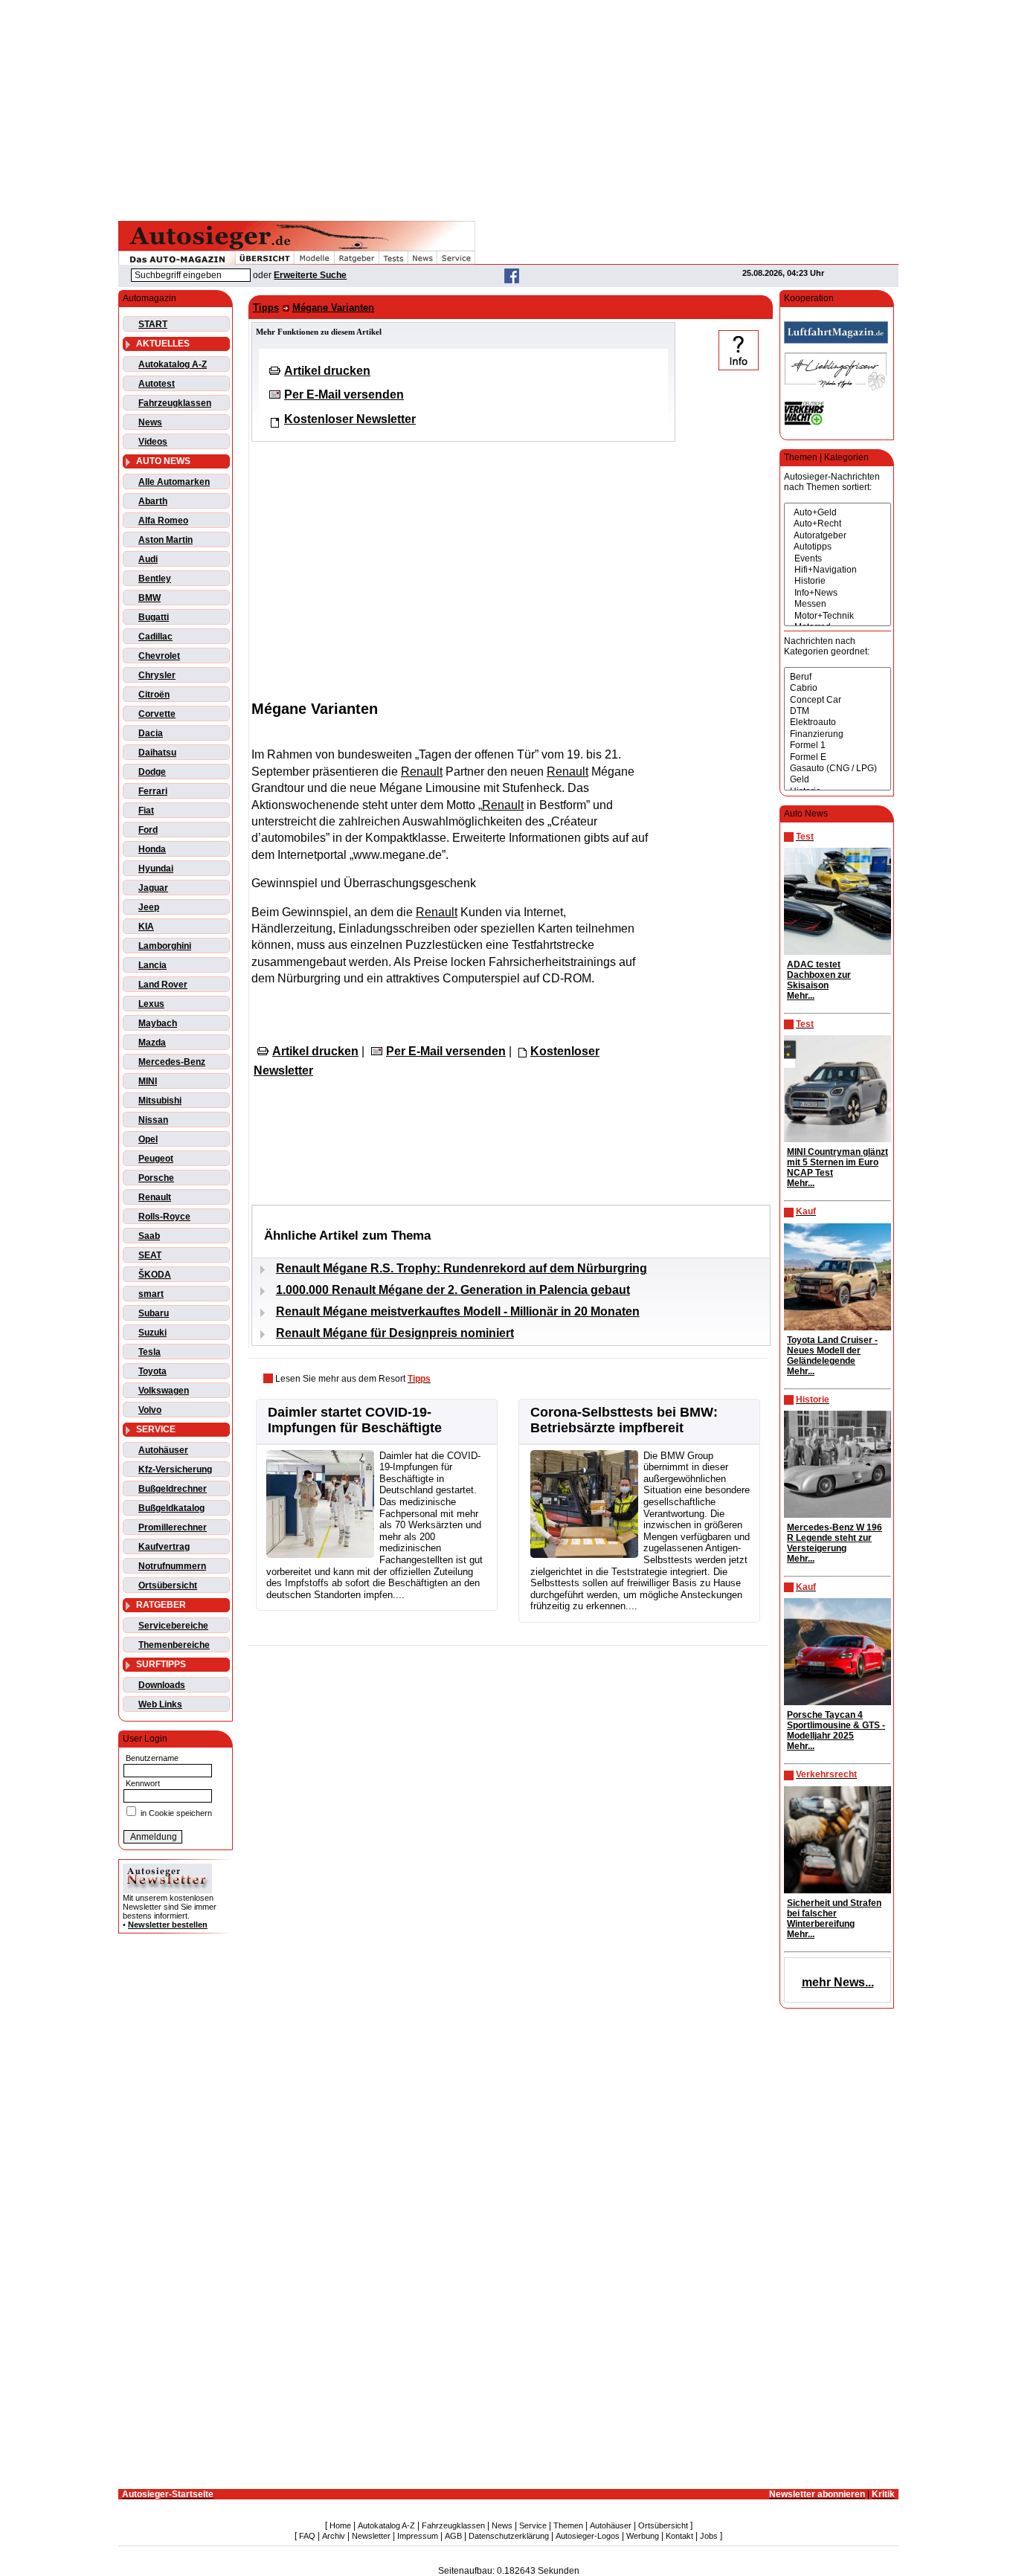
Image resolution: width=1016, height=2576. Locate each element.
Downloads (162, 1685)
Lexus (151, 1004)
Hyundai (156, 869)
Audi (148, 559)
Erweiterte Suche (310, 275)
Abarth (153, 501)
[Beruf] (837, 677)
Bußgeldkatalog (171, 1508)
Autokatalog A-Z (173, 364)
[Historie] (837, 581)
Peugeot (156, 1159)
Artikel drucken (327, 371)
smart (151, 1294)
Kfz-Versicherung (175, 1469)
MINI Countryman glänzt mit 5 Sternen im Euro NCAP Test (837, 1162)
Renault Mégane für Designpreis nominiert (395, 1333)
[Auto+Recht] (837, 524)
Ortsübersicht (168, 1585)
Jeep (149, 907)
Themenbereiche (174, 1645)
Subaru (154, 1313)
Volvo (150, 1410)
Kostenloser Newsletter (350, 419)
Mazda (152, 1043)
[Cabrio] (837, 688)
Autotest (157, 384)
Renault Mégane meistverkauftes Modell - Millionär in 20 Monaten (458, 1311)
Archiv (334, 2536)
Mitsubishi (160, 1101)
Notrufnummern (172, 1566)
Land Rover (163, 985)
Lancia (152, 965)
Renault (155, 1197)
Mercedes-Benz (172, 1062)
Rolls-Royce (164, 1217)
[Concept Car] (837, 700)
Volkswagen (164, 1391)
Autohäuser (163, 1450)
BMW (149, 598)
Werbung (643, 2536)
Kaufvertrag (164, 1547)
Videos (153, 442)
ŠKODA (155, 1275)
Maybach (158, 1023)
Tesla (149, 1352)
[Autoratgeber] (837, 536)
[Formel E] (837, 757)
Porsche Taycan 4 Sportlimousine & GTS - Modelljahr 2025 (836, 1725)
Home (340, 2525)
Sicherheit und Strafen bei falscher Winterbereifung (834, 1913)
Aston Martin (165, 540)
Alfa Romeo (163, 521)
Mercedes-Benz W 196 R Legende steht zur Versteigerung (835, 1538)
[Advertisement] (508, 108)
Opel (148, 1139)
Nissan (153, 1120)
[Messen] (837, 604)
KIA (146, 927)
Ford (148, 830)
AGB (453, 2536)
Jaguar (153, 888)
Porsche (156, 1178)
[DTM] (837, 711)
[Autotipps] (837, 547)
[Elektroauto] (837, 722)
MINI (148, 1081)
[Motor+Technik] (837, 616)
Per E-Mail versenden (344, 395)
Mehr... (801, 996)
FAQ (307, 2536)
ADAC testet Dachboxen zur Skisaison (819, 975)
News (150, 422)
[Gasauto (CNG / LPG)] (837, 769)
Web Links (160, 1704)
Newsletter (371, 2536)
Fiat (146, 811)
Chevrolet (159, 656)
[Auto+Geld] (837, 513)
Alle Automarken (174, 482)
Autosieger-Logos (588, 2536)
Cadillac (155, 637)
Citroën (154, 695)
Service (533, 2525)
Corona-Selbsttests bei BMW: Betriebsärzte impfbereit (624, 1420)
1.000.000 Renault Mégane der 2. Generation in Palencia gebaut (453, 1290)
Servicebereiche (173, 1626)
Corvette (157, 714)
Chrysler (157, 675)
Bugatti (154, 617)
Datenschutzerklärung (509, 2536)
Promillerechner (173, 1527)
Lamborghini (165, 946)
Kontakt (679, 2536)
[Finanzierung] (837, 734)
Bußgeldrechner (173, 1489)
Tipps (266, 307)
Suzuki (152, 1333)
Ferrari (153, 791)
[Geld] (837, 780)
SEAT (150, 1255)
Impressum (418, 2536)
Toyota (152, 1371)
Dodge (152, 772)
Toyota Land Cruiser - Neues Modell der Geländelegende (832, 1350)
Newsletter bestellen (168, 1925)
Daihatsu (157, 753)
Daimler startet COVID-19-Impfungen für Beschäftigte (355, 1420)
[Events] (837, 559)
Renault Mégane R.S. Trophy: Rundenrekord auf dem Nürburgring (462, 1268)
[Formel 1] (837, 746)
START (153, 324)
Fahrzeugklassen (175, 403)
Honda (152, 849)
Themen (568, 2525)
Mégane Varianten (333, 307)
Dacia (151, 733)
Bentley (155, 579)
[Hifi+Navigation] (837, 570)
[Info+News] (837, 593)
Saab (149, 1236)
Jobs (709, 2536)
